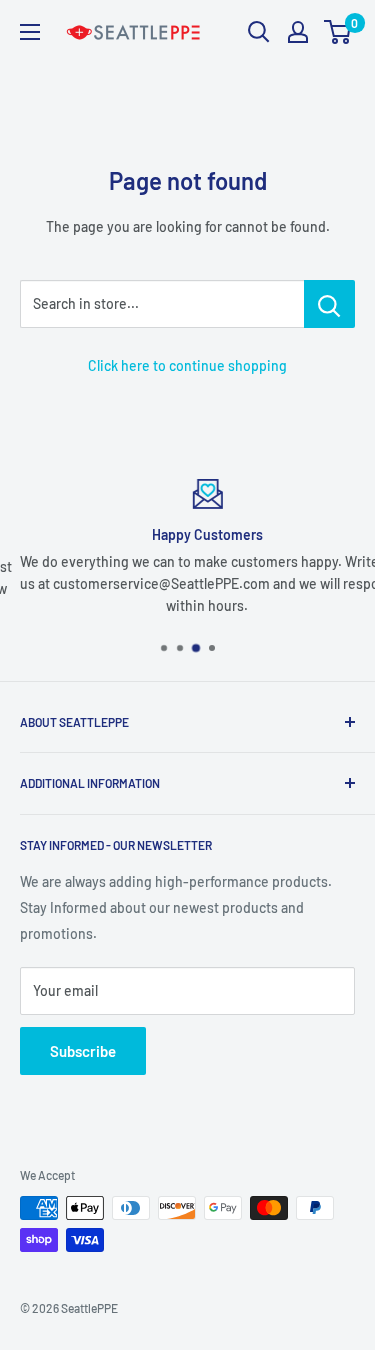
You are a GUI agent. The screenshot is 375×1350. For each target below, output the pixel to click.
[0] (338, 32)
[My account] (298, 32)
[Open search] (259, 32)
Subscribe (83, 1051)
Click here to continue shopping (187, 365)
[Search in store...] (329, 304)
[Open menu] (30, 32)
